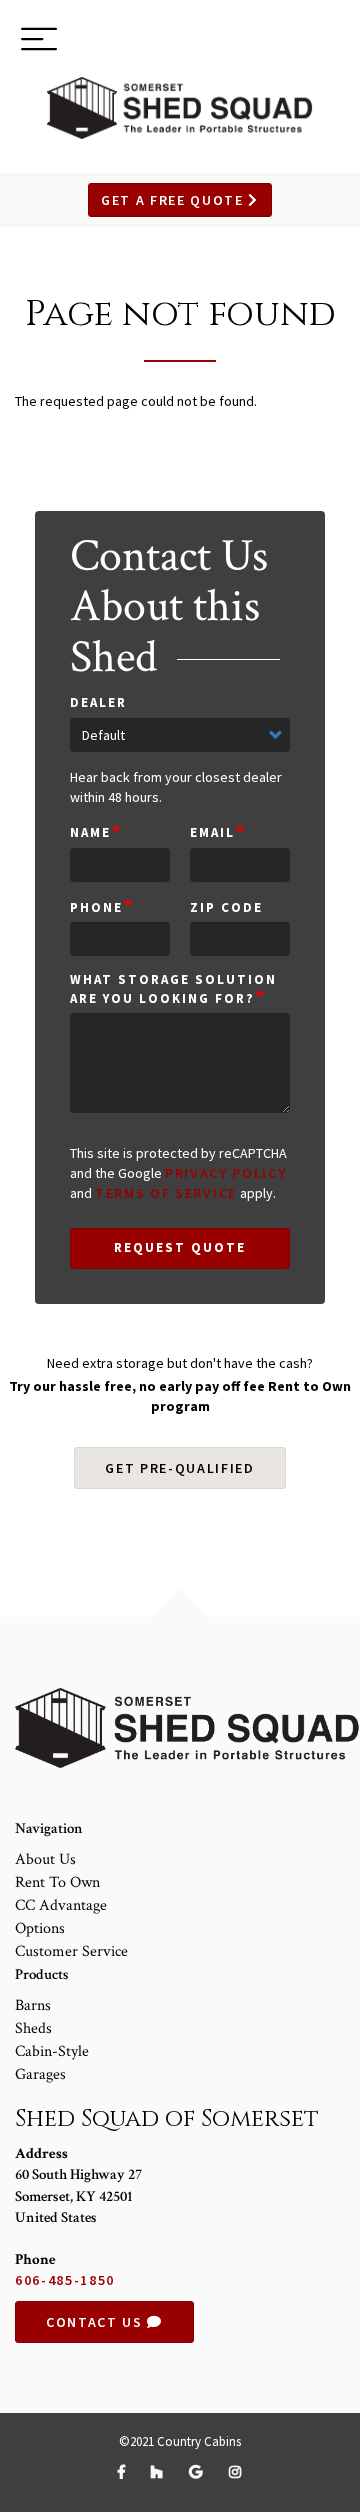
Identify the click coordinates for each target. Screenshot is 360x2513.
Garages (40, 2074)
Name (90, 832)
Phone (96, 907)
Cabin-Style (52, 2051)
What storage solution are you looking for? (173, 989)
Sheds (33, 2028)
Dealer (98, 702)
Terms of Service (166, 1193)
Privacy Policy (226, 1173)
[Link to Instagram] (236, 2472)
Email (212, 832)
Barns (33, 2005)
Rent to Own (57, 1882)
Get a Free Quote (175, 200)
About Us (45, 1859)
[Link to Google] (198, 2472)
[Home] (180, 108)
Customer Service (71, 1951)
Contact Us (96, 2322)
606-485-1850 (65, 2280)
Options (40, 1928)
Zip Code (226, 907)
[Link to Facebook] (124, 2472)
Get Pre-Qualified (180, 1468)
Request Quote (179, 1247)
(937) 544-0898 (272, 42)
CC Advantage (61, 1905)
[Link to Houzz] (160, 2472)
